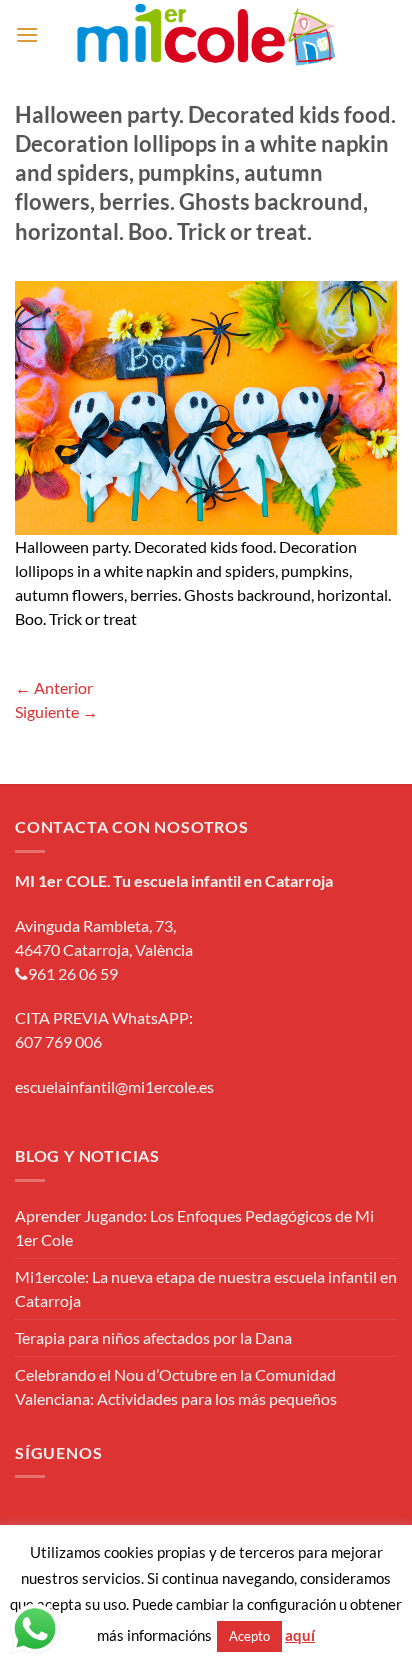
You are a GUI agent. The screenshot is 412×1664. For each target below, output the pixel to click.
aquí (300, 1635)
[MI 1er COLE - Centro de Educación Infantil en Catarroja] (206, 35)
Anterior (54, 687)
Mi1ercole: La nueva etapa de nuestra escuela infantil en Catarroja (206, 1288)
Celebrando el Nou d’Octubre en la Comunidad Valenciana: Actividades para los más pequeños (176, 1386)
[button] (27, 34)
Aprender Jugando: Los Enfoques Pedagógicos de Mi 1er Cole (194, 1227)
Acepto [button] (249, 1636)
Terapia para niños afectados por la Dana (153, 1337)
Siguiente (56, 711)
